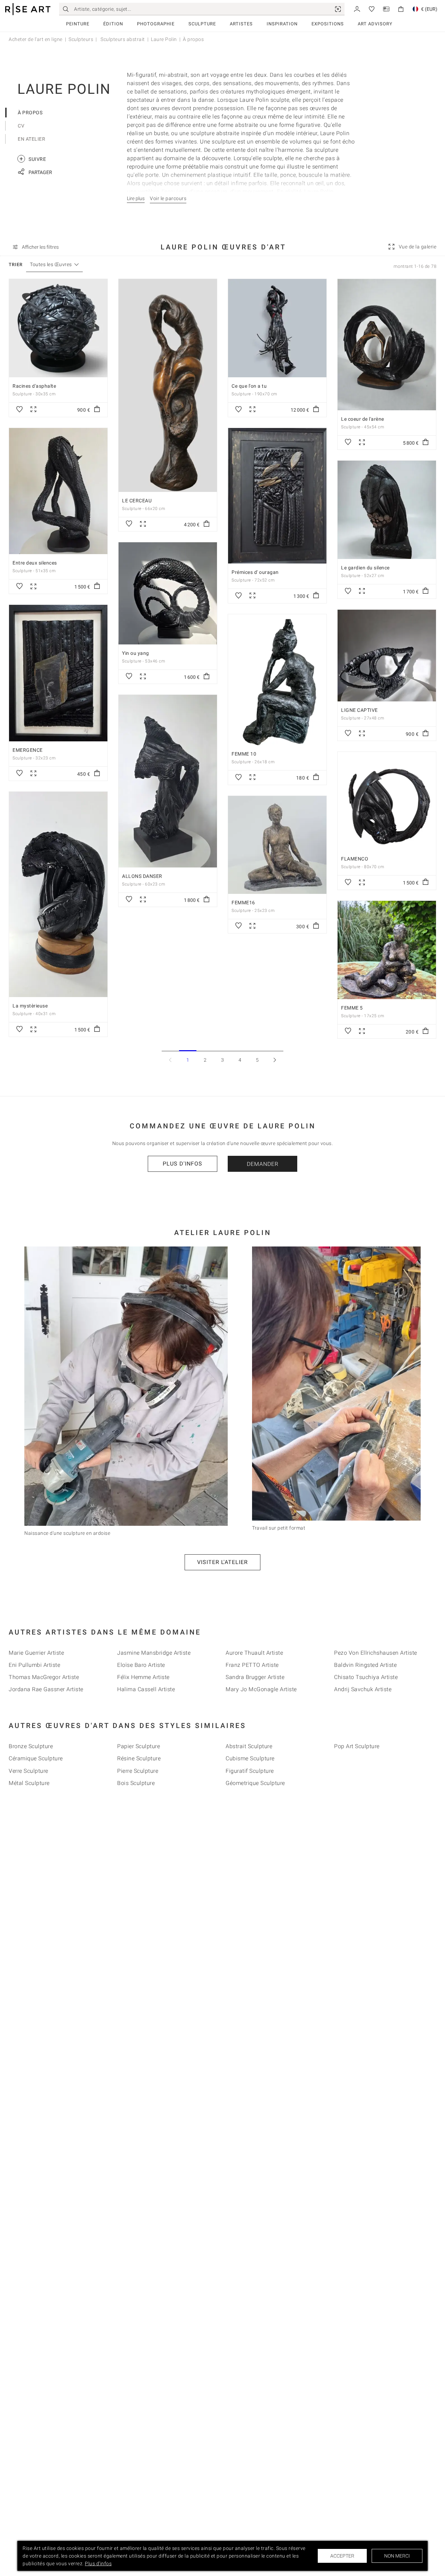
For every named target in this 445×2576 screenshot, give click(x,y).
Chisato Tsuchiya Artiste (366, 1677)
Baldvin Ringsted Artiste (365, 1665)
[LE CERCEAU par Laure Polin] (168, 385)
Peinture (78, 24)
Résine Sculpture (139, 1758)
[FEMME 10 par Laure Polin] (277, 680)
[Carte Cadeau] (386, 9)
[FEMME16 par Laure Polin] (277, 845)
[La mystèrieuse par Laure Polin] (58, 894)
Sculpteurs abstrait (122, 39)
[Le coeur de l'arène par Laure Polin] (387, 345)
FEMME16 (243, 903)
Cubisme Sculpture (250, 1758)
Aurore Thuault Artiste (254, 1653)
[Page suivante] (275, 1060)
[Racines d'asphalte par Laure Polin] (58, 328)
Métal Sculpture (29, 1783)
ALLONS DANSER (142, 876)
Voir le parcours (168, 198)
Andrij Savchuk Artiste (363, 1689)
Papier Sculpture (139, 1746)
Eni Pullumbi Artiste (34, 1665)
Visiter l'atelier (222, 1562)
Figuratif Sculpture (250, 1771)
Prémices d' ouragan (255, 572)
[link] (338, 9)
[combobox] (51, 265)
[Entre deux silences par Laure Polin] (58, 491)
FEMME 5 (352, 1008)
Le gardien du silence (365, 568)
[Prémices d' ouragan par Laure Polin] (277, 496)
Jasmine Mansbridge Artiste (154, 1653)
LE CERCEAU (137, 501)
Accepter (342, 2556)
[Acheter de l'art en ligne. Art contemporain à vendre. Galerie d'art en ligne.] (28, 9)
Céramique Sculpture (36, 1758)
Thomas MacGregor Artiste (44, 1677)
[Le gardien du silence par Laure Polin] (387, 510)
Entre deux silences (35, 563)
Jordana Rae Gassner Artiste (46, 1689)
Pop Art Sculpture (357, 1746)
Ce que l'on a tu (249, 386)
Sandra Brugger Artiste (255, 1677)
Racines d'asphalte (34, 386)
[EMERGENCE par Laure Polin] (58, 673)
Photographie (156, 24)
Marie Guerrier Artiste (36, 1653)
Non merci (397, 2556)
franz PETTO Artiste (252, 1665)
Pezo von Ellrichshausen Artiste (376, 1653)
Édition (113, 24)
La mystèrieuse (30, 1006)
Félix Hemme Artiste (143, 1677)
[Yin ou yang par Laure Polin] (168, 593)
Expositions (328, 24)
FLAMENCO (355, 859)
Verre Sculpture (29, 1771)
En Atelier (31, 139)
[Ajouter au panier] (97, 410)
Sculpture (202, 24)
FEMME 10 (244, 754)
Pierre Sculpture (138, 1771)
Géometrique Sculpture (255, 1783)
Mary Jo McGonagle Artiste (261, 1689)
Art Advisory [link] (375, 24)
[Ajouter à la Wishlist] (19, 410)
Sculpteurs (81, 39)
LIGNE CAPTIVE (359, 710)
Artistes (241, 24)
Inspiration (282, 24)
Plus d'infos (183, 1164)
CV (21, 126)
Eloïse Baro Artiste (141, 1665)
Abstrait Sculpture (249, 1746)
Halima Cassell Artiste (146, 1689)
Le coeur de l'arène (363, 419)
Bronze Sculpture (31, 1746)
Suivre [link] (33, 159)
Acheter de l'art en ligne (36, 39)
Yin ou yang (136, 653)
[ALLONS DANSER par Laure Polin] (168, 781)
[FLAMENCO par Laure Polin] (387, 801)
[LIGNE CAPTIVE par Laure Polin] (387, 656)
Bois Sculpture (136, 1783)
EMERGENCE (28, 750)
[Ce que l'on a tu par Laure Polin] (277, 328)
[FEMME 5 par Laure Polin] (387, 950)
